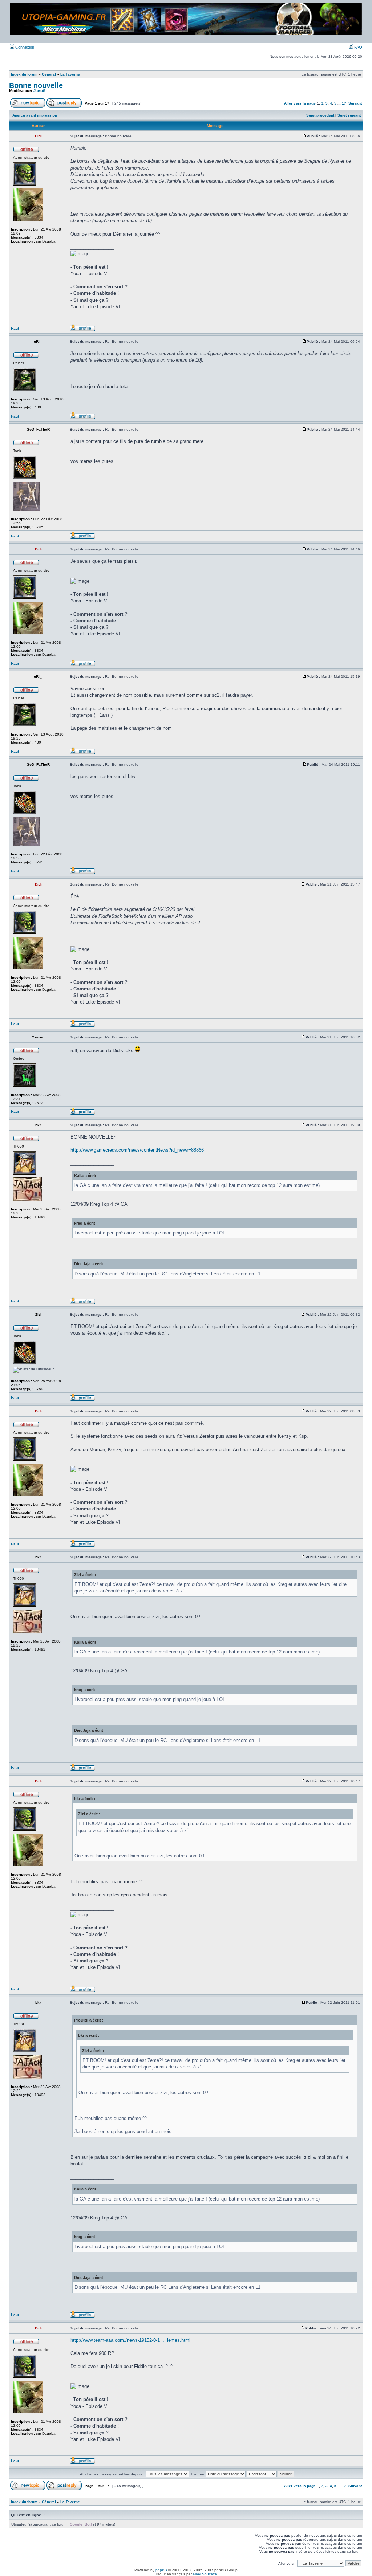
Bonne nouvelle (36, 85)
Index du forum (24, 74)
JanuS (39, 91)
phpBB (161, 2570)
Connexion (24, 47)
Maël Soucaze (205, 2574)
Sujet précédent (320, 115)
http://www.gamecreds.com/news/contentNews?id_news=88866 (137, 1150)
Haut (15, 328)
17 (344, 103)
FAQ (358, 47)
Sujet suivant (349, 115)
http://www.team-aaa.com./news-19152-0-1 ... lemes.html (130, 2340)
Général (49, 74)
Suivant (355, 103)
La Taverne (70, 74)
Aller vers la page (300, 103)
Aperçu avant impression (35, 115)
